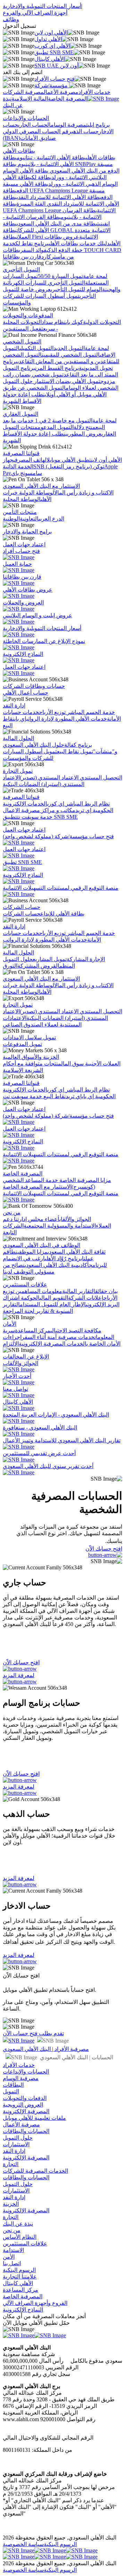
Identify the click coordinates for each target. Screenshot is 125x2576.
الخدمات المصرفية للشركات (35, 2171)
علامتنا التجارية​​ (20, 2277)
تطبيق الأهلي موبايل (69, 460)
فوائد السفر (33, 250)
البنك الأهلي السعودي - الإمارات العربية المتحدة (56, 1415)
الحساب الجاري (34, 125)
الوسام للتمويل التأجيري (76, 289)
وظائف (11, 19)
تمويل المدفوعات (22, 1044)
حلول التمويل (18, 2138)
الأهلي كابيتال (49, 59)
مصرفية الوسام (68, 125)
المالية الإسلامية (30, 99)
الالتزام (11, 1344)
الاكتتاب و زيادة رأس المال (84, 493)
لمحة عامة (95, 276)
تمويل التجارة (18, 771)
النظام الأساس (20, 2237)
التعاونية (29, 519)
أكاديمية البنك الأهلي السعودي (57, 1265)
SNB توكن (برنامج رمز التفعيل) (69, 466)
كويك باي (74, 322)
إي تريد (83, 810)
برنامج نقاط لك (32, 243)
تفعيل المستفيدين (23, 329)
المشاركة (77, 959)
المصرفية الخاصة (68, 99)
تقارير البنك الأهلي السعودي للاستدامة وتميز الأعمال (62, 1440)
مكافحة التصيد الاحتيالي (76, 1330)
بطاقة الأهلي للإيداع (62, 914)
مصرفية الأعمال (61, 92)
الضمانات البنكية (21, 784)
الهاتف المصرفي (30, 460)
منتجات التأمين (20, 512)
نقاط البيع (54, 1096)
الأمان (10, 1324)
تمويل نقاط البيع (75, 751)
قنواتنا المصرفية (21, 453)
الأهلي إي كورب (52, 46)
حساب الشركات (22, 907)
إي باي (20, 719)
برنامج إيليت (98, 125)
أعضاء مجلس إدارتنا (36, 1219)
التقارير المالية (79, 1291)
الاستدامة (13, 2250)
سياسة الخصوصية (23, 2544)
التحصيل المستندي (100, 778)
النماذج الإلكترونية (23, 654)
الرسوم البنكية (19, 2270)
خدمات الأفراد (94, 92)
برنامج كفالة (78, 745)
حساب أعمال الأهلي (26, 693)
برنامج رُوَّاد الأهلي (63, 1258)
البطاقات (13, 2085)
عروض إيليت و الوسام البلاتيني (37, 615)
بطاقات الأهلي (19, 151)
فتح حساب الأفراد (55, 79)
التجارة (11, 2164)
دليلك (103, 243)
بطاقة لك (41, 177)
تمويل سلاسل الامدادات (29, 1037)
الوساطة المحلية (22, 499)
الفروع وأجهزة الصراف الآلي (35, 2303)
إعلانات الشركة (86, 1298)
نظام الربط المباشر (87, 804)
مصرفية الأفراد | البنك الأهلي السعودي (46, 2049)
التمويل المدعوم (56, 427)
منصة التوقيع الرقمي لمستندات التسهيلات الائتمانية (61, 888)
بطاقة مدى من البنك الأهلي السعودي (57, 224)
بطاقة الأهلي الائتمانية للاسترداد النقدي (59, 197)
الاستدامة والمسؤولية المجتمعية (60, 1226)
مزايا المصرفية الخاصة (85, 1180)
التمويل (11, 2091)
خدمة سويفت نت (35, 817)
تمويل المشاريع (50, 959)
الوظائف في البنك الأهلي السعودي (41, 1245)
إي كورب (56, 804)
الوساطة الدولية (36, 493)
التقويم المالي (54, 1298)
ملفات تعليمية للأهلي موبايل (34, 2118)
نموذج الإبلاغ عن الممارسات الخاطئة (44, 641)
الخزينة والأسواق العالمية (31, 1057)
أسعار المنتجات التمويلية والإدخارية (42, 6)
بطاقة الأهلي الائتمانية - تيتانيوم (51, 157)
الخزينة (11, 2204)
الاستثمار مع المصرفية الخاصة (37, 1187)
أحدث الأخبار (17, 1376)
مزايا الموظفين (32, 1252)
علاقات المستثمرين (25, 1285)
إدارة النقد (14, 706)
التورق (10, 966)
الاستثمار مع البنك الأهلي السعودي (41, 486)
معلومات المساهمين (38, 1291)
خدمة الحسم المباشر (90, 712)
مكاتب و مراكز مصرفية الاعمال (39, 810)
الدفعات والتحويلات (25, 2098)
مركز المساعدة (33, 1330)
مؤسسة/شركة (52, 85)
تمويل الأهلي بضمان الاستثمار (66, 381)
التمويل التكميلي (36, 348)
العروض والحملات (23, 603)
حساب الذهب (85, 131)
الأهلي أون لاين (106, 460)
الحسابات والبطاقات (26, 2131)
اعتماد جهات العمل (24, 544)
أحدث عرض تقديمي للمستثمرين (39, 1453)
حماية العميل (17, 564)
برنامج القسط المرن (57, 368)
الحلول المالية (18, 738)
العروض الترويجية (23, 2105)
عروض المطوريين (82, 434)
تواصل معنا (15, 1389)
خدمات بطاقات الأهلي (72, 243)
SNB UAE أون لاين (56, 66)
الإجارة (97, 959)
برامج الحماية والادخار (27, 532)
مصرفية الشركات (23, 92)
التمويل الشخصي (22, 342)
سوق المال (72, 1064)
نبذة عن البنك (18, 2224)
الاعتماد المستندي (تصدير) (49, 778)
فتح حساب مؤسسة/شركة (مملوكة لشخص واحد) (58, 836)
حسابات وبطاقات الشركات (34, 686)
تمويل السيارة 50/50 (60, 276)
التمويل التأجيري (21, 270)
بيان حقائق (106, 1291)
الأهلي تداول (48, 39)
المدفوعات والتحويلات (28, 315)
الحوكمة (30, 1298)
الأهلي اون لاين (51, 33)
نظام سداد (54, 322)
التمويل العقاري (20, 414)
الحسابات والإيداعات (26, 118)
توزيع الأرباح (52, 712)
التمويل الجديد (69, 348)
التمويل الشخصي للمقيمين (71, 355)
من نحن (12, 1212)
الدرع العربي (51, 519)
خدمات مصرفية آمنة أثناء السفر (58, 1337)
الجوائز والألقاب (75, 1219)
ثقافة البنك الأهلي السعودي (77, 1252)
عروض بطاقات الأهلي (28, 590)
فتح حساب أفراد (21, 551)
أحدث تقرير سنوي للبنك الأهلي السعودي (48, 1466)
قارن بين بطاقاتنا (22, 257)
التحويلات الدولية (102, 322)
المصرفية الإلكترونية (26, 2111)
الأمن (9, 2257)
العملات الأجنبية (102, 1064)
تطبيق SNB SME (54, 52)
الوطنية (11, 519)
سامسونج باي (27, 473)
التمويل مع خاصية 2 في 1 (63, 421)
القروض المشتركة (38, 966)
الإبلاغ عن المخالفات (26, 1357)
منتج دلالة (85, 427)
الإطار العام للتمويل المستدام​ (53, 1304)
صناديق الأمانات (38, 138)
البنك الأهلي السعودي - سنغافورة (40, 1428)
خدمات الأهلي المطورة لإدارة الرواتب (67, 719)
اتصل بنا (12, 2263)
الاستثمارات (16, 2144)
